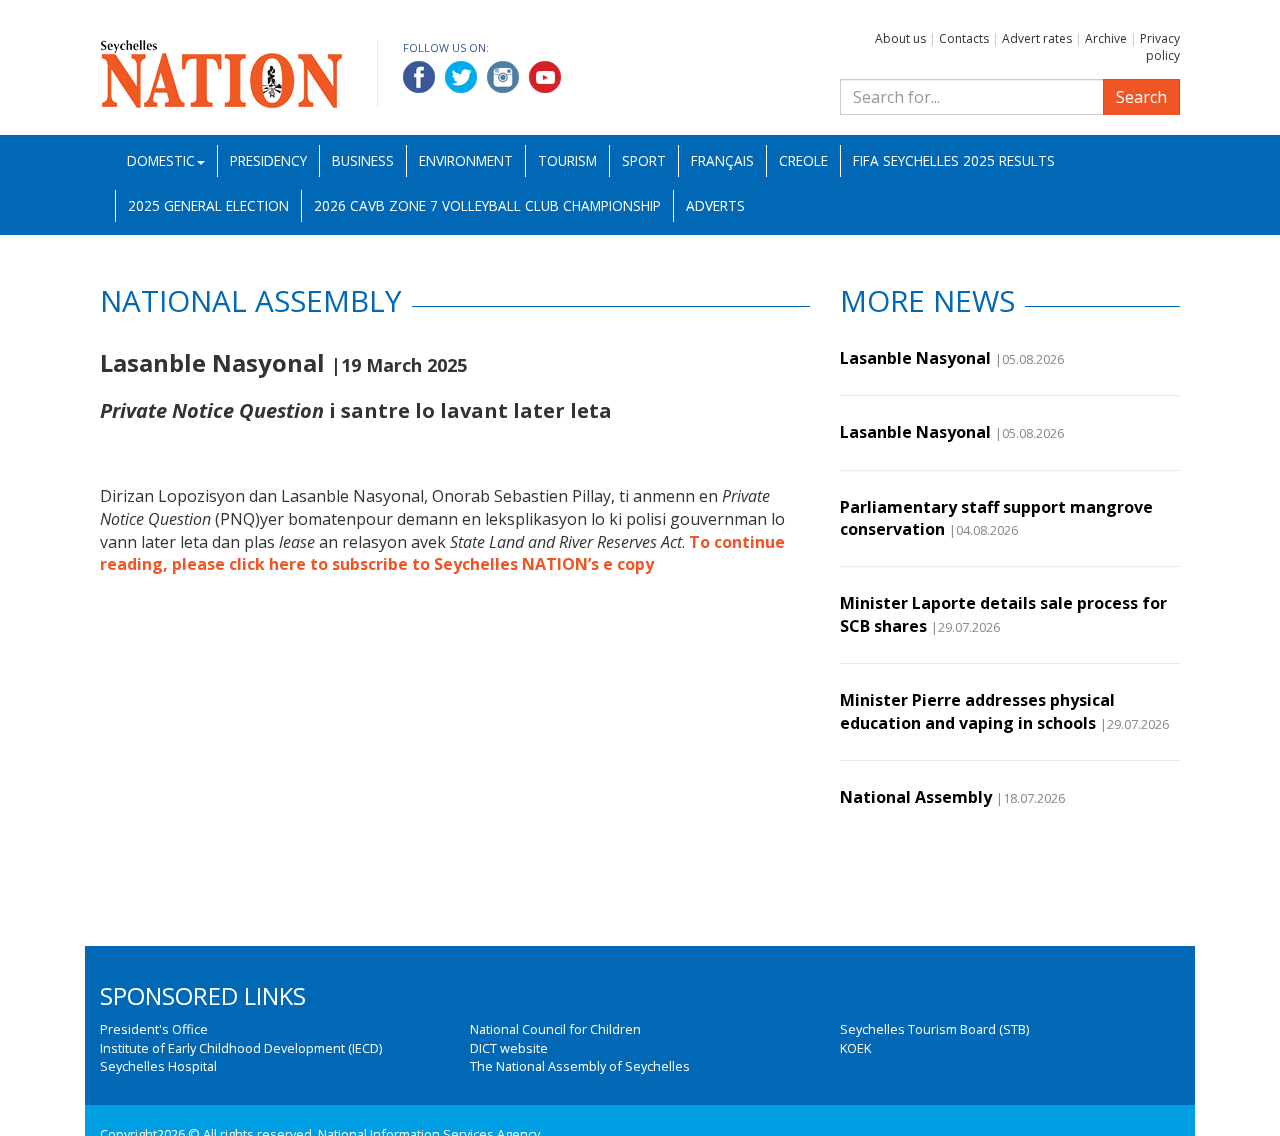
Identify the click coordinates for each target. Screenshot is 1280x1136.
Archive (1106, 38)
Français (722, 160)
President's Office (154, 1029)
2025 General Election (208, 205)
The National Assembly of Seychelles (580, 1066)
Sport (644, 160)
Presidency (268, 160)
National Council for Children (555, 1029)
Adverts (715, 205)
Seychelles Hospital (158, 1066)
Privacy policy (1160, 47)
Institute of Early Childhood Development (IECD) (241, 1048)
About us (900, 38)
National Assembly (916, 797)
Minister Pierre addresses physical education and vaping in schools (977, 711)
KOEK (855, 1048)
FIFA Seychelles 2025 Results (954, 160)
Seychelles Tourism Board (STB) (934, 1029)
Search (1141, 97)
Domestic (161, 160)
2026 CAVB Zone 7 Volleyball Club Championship (487, 205)
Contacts (964, 38)
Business (363, 160)
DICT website (509, 1048)
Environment (466, 160)
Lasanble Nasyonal (915, 358)
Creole (803, 160)
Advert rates (1037, 38)
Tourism (567, 160)
